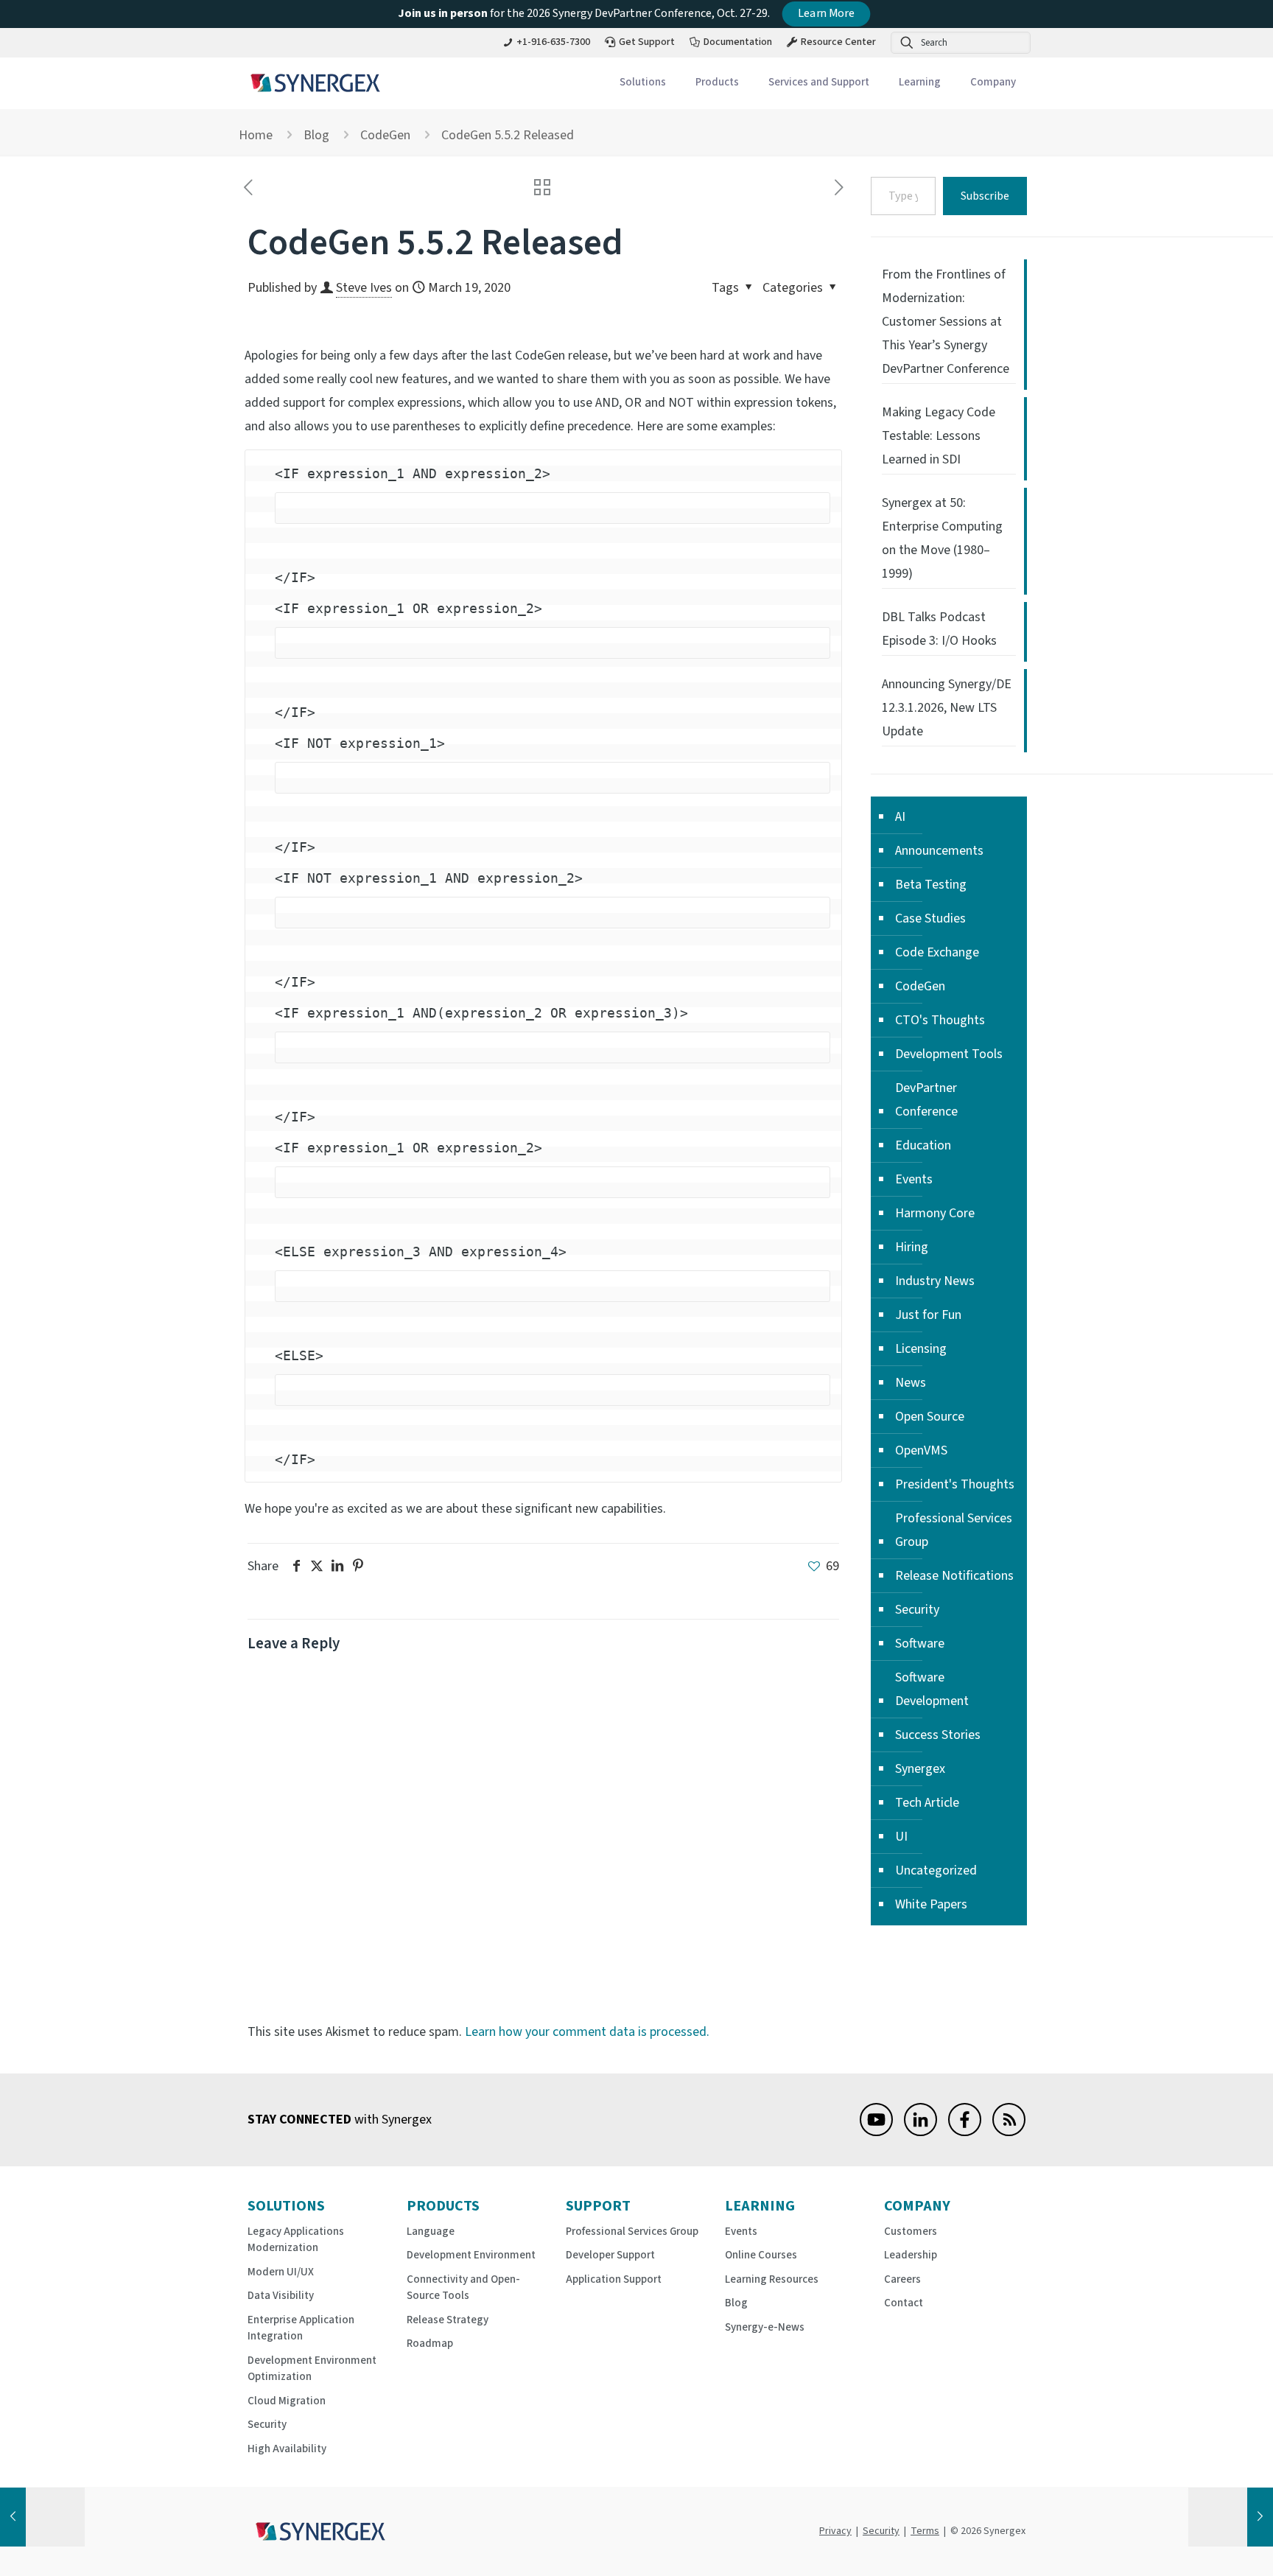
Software (920, 1644)
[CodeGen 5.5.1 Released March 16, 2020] (42, 2517)
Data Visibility (281, 2296)
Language (431, 2232)
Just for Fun (928, 1315)
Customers (911, 2232)
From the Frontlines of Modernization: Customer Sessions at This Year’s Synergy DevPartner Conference (946, 322)
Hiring (912, 1247)
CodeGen (385, 135)
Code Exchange (937, 952)
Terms (925, 2531)
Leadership (911, 2255)
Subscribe (985, 196)
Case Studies (930, 918)
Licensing (921, 1349)
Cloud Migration (287, 2401)
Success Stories (938, 1735)
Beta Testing (931, 885)
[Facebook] (965, 2132)
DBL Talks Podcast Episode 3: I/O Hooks (939, 629)
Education (923, 1145)
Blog (316, 135)
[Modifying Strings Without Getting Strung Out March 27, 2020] (1231, 2517)
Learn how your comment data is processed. (587, 2032)
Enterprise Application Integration (301, 2328)
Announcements (939, 851)
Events (914, 1179)
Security (917, 1610)
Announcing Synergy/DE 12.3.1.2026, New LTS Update (947, 708)
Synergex (920, 1769)
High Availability (287, 2449)
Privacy (835, 2531)
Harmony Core (935, 1213)
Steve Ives (364, 288)
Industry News (935, 1281)
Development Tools (949, 1054)
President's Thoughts (955, 1484)
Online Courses (761, 2255)
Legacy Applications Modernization (296, 2240)
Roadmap (430, 2344)
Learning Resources (772, 2279)
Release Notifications (954, 1576)
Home (256, 135)
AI (900, 817)
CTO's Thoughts (940, 1020)
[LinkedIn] (920, 2132)
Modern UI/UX (281, 2272)
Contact (904, 2303)
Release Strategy (448, 2320)
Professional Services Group (954, 1530)
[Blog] (1009, 2132)
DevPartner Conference (926, 1100)
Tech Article (927, 1803)
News (911, 1383)
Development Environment (471, 2255)
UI (901, 1837)
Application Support (614, 2279)
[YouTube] (876, 2132)
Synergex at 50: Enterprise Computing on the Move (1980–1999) (942, 538)
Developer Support (610, 2255)
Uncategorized (936, 1870)
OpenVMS (921, 1450)
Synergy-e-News (765, 2327)
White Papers (931, 1904)
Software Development (932, 1689)
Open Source (930, 1417)
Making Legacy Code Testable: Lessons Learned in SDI (939, 436)
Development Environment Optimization (312, 2369)
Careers (902, 2279)
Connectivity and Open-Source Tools (463, 2288)
